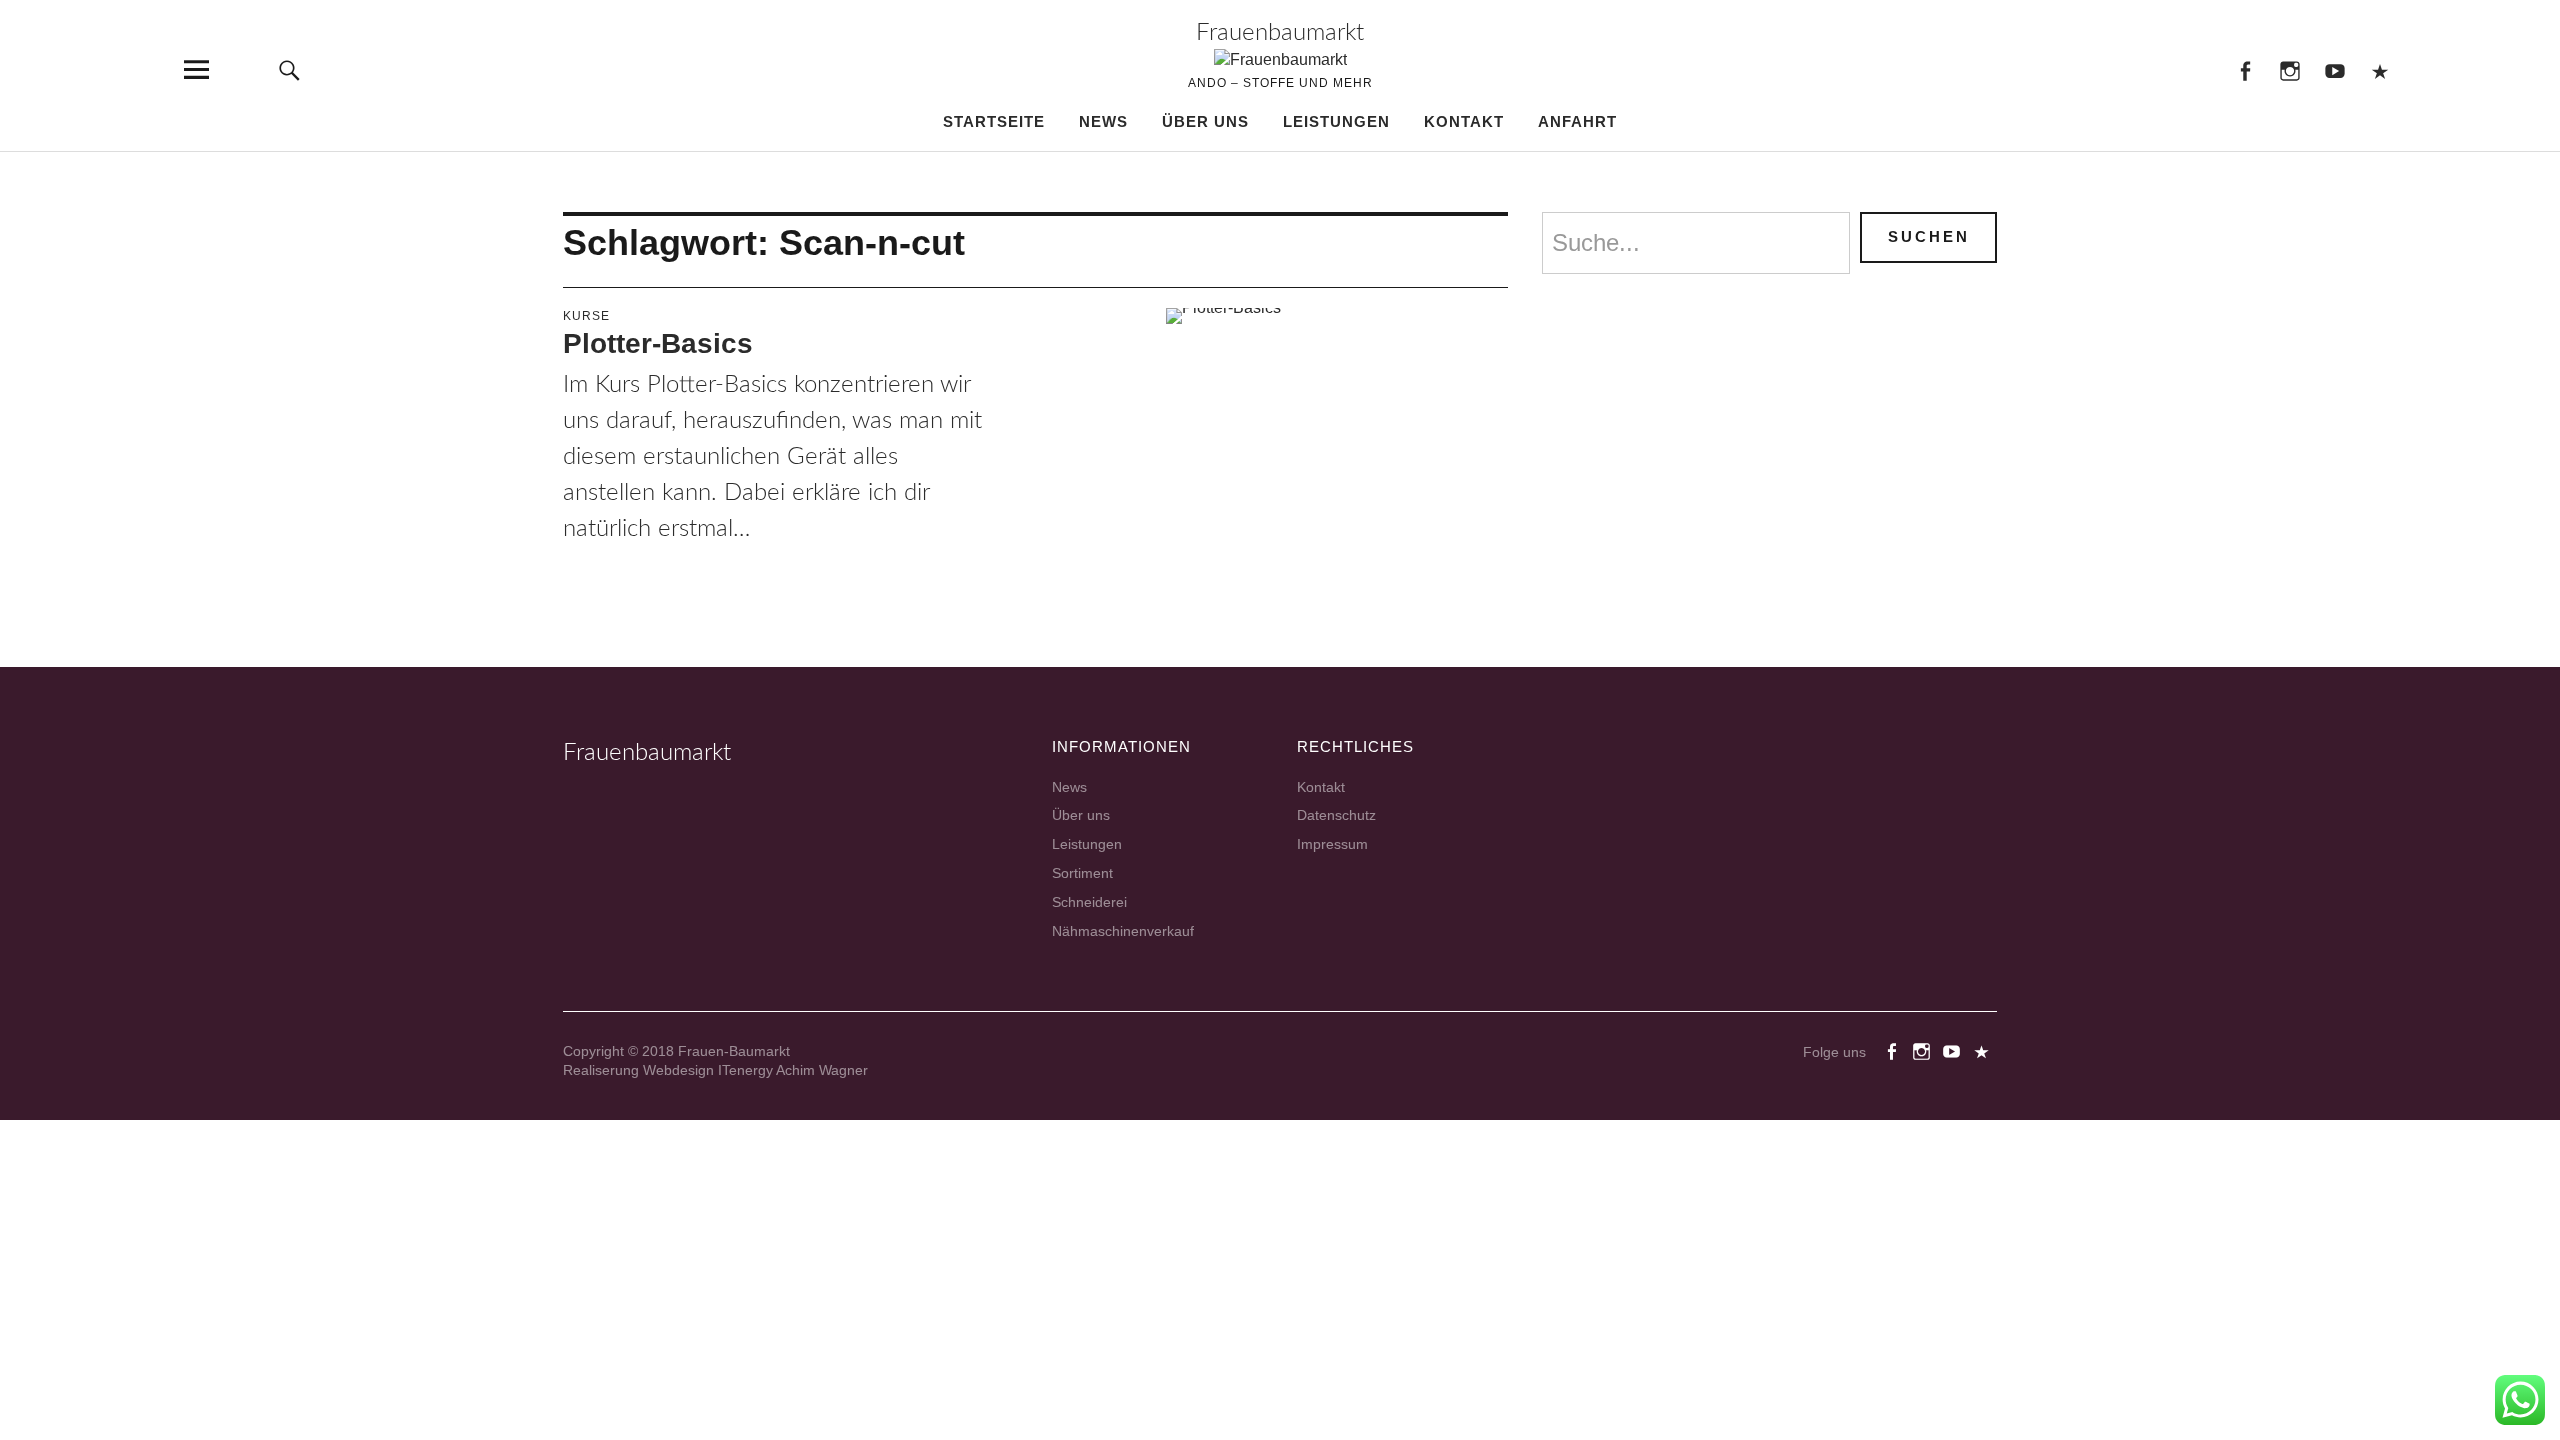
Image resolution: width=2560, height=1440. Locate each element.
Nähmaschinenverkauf (1123, 931)
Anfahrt (1577, 121)
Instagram (2289, 69)
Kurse (586, 316)
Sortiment (1082, 873)
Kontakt (1464, 121)
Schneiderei (1089, 902)
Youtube (2334, 69)
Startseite (994, 121)
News (1103, 121)
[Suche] (289, 69)
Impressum (1332, 844)
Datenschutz (1336, 815)
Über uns (1205, 121)
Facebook (2244, 69)
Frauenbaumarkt (1280, 33)
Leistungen (1336, 121)
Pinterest (2379, 69)
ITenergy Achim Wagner (793, 1070)
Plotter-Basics (658, 343)
